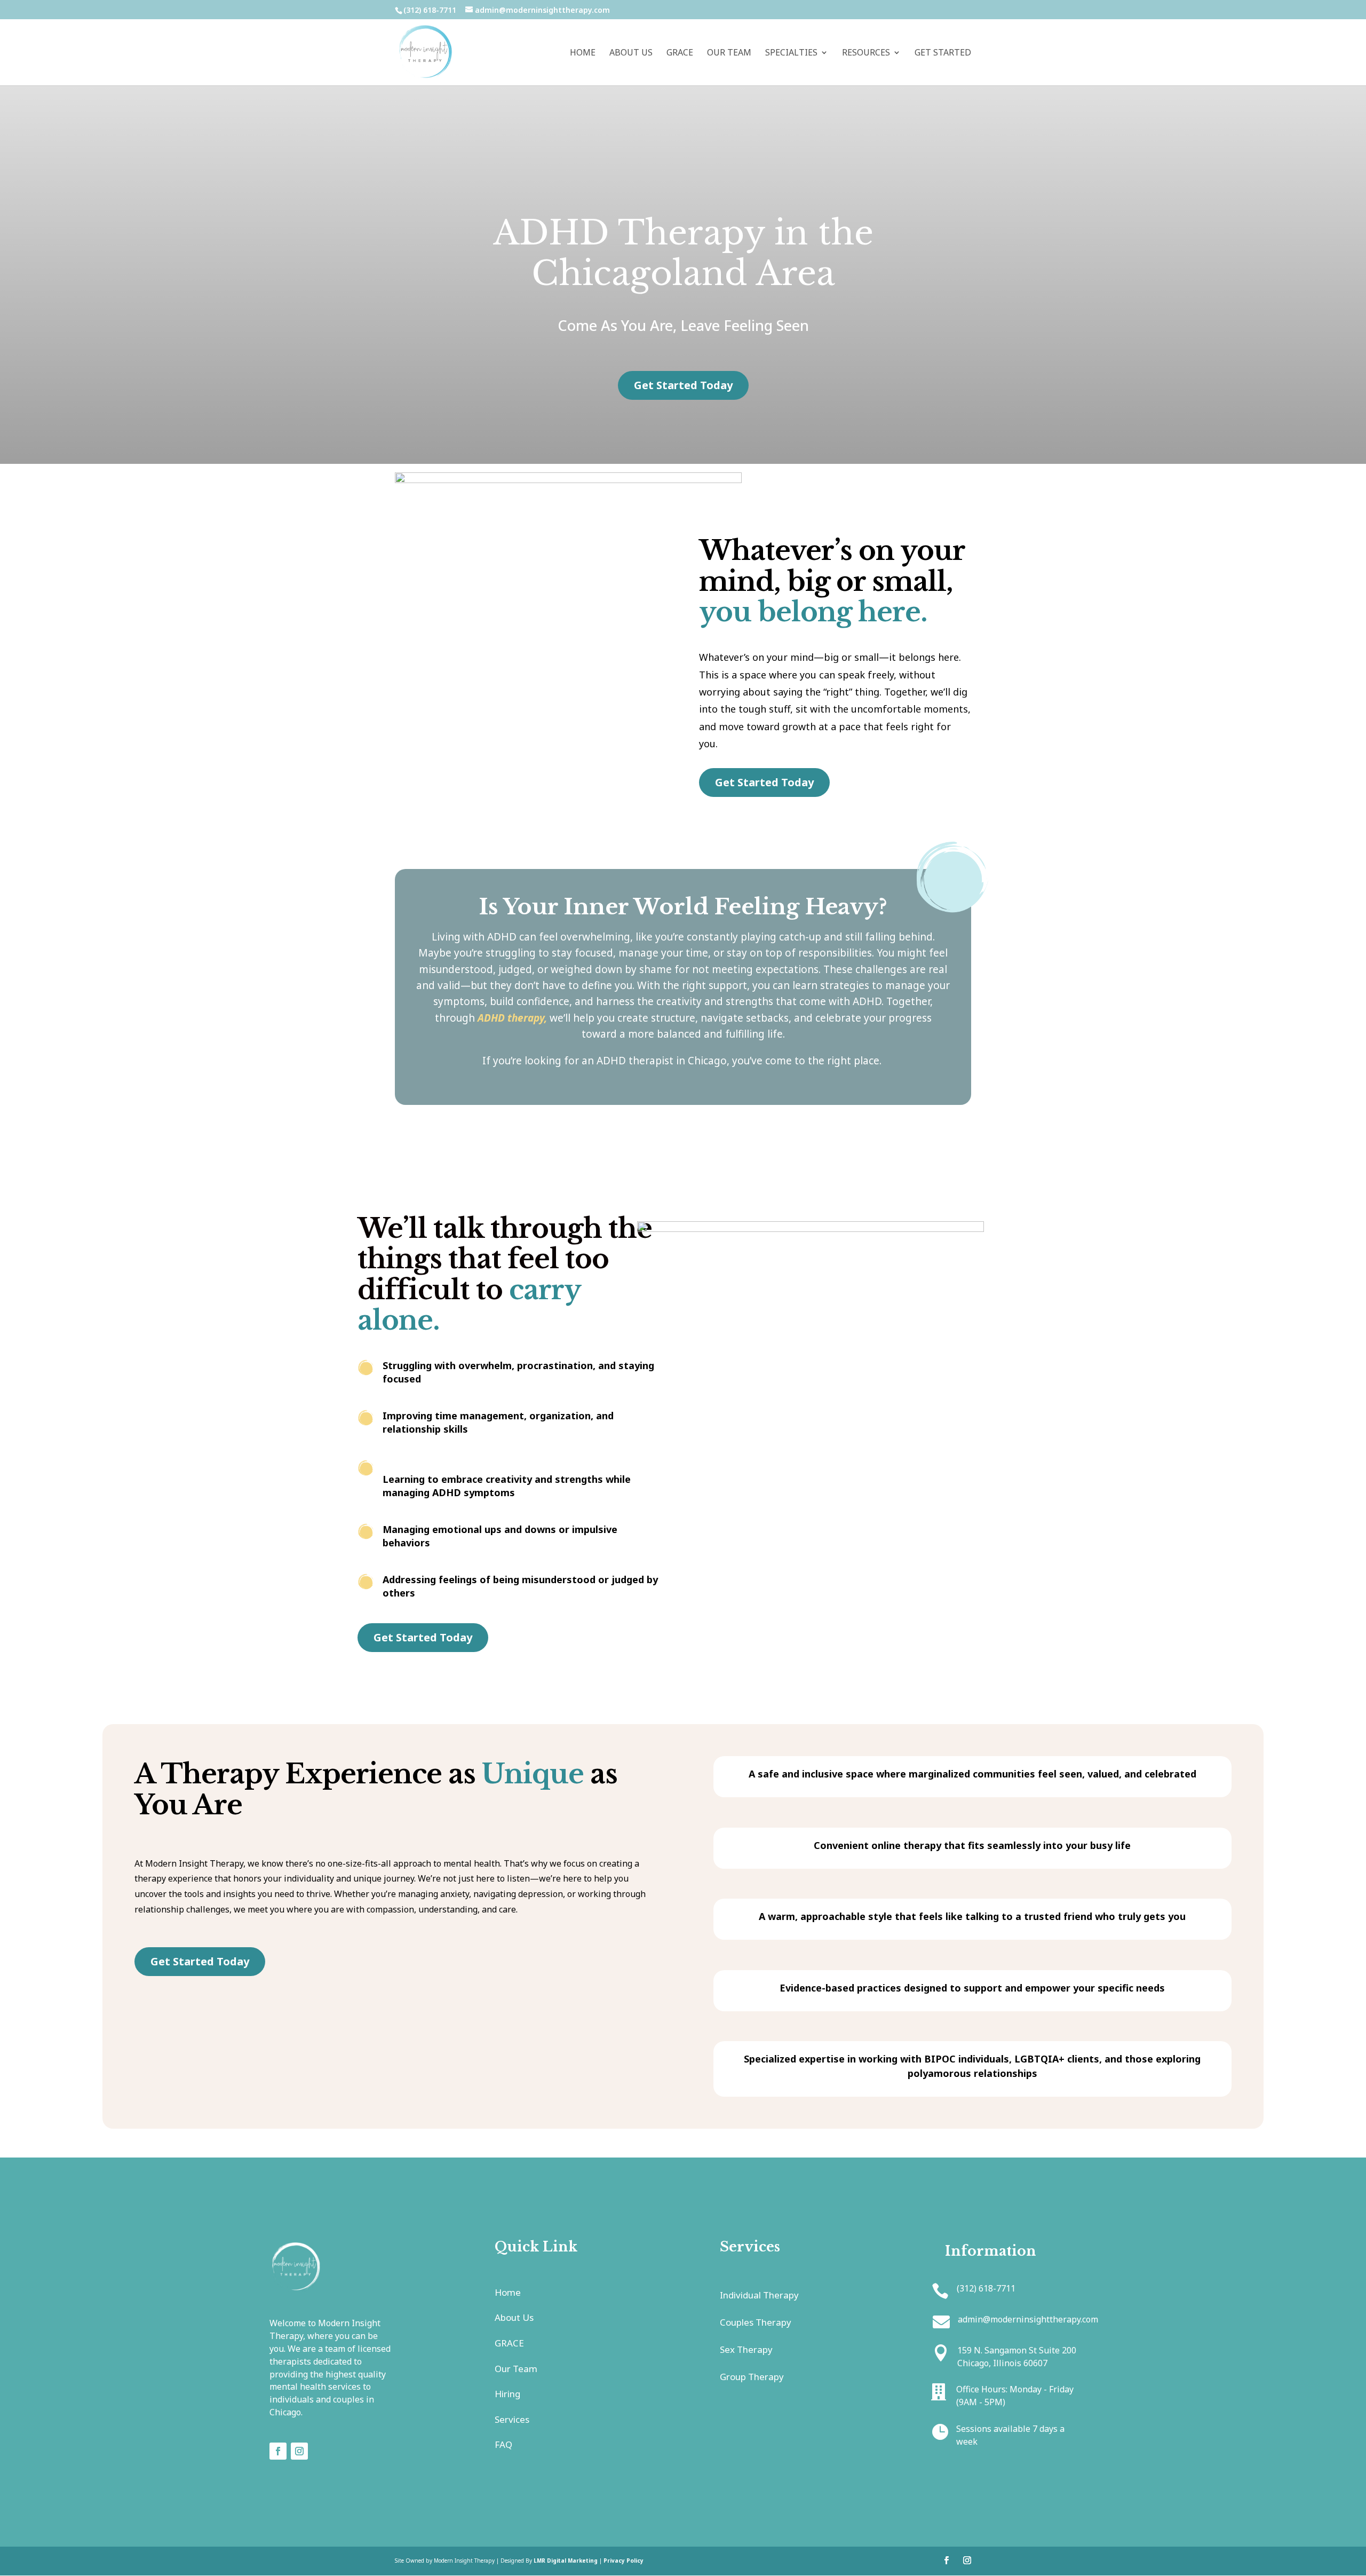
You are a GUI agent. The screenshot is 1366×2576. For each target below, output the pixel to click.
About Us (631, 53)
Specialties (791, 53)
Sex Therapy (746, 2349)
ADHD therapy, (512, 1018)
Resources (866, 53)
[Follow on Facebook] (278, 2451)
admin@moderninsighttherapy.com (1028, 2319)
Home (583, 53)
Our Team (729, 53)
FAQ (503, 2444)
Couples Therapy (756, 2322)
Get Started (943, 53)
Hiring (507, 2394)
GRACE (680, 53)
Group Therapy (752, 2377)
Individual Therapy (759, 2295)
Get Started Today (683, 385)
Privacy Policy (624, 2561)
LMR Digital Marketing (566, 2561)
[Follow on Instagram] (299, 2451)
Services (512, 2419)
